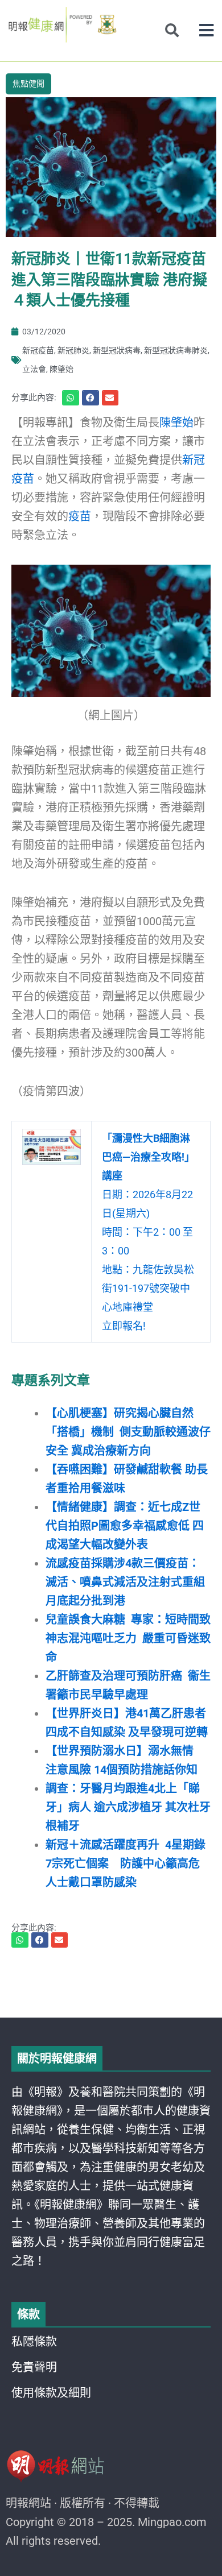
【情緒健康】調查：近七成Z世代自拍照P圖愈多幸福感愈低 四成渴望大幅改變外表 (125, 1526)
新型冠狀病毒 (117, 350)
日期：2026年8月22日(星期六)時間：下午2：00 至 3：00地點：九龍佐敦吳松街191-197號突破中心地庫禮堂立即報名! (148, 1232)
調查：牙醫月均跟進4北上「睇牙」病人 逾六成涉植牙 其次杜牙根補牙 (128, 1807)
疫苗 (80, 516)
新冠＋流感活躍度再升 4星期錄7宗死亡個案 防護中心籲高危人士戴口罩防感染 (126, 1863)
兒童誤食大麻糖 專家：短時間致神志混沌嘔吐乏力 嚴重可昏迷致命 (128, 1638)
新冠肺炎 (73, 350)
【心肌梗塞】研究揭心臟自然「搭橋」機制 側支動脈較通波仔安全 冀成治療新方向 (128, 1432)
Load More (111, 1985)
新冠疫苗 (38, 350)
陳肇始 (61, 369)
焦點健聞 (28, 84)
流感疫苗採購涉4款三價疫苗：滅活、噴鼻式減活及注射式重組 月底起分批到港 (125, 1582)
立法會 (34, 369)
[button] (206, 30)
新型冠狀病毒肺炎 (176, 350)
